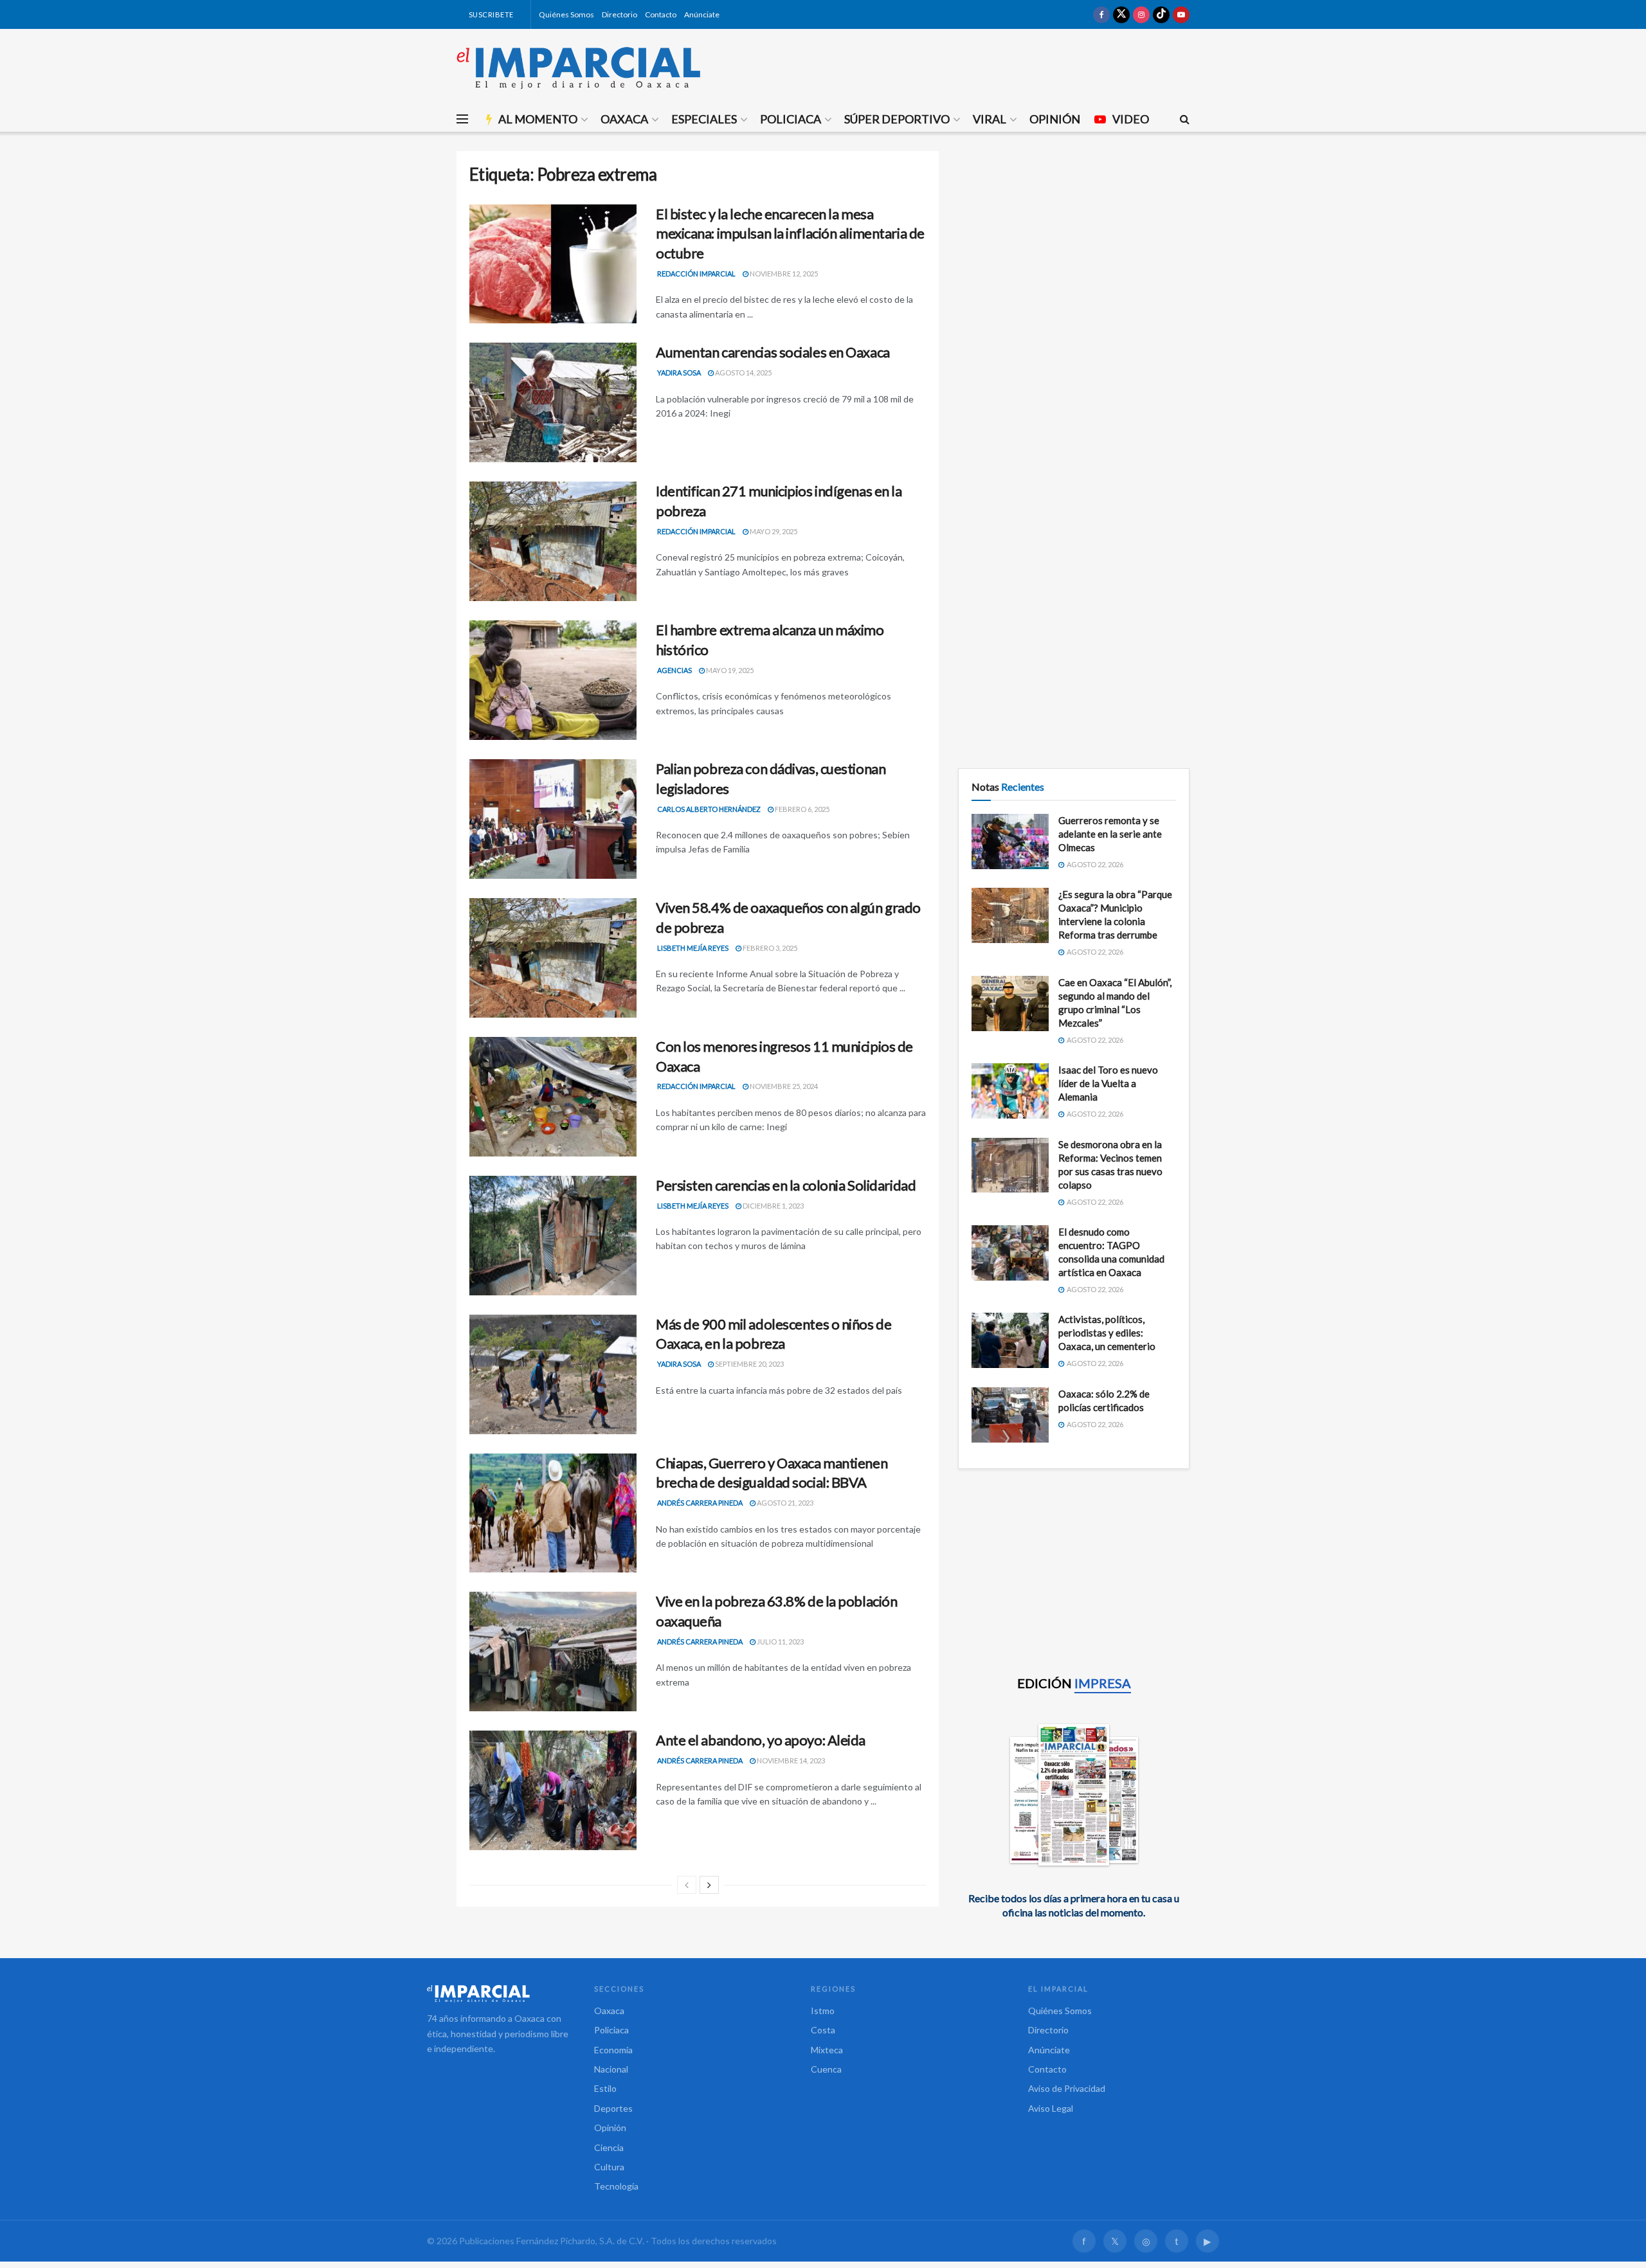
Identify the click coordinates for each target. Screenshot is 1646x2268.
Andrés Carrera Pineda (700, 1503)
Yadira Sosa (679, 373)
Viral (990, 119)
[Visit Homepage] (579, 67)
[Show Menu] (462, 119)
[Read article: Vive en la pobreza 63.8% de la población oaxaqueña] (553, 1652)
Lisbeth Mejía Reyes (693, 948)
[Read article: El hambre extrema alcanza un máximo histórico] (553, 680)
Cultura (609, 2167)
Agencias (674, 670)
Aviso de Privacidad (1067, 2088)
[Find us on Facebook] (1101, 14)
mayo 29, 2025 (773, 531)
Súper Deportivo (897, 119)
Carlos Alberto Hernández (709, 809)
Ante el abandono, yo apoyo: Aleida (761, 1740)
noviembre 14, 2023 (790, 1760)
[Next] (709, 1885)
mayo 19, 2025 (729, 670)
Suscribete (490, 14)
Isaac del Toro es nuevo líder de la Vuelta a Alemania (1108, 1083)
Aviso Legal (1051, 2108)
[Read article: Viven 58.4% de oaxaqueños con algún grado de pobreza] (553, 958)
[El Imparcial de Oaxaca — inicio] (498, 1994)
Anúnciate (702, 14)
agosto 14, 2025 (743, 373)
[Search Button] (1185, 119)
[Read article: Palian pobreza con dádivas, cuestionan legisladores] (553, 819)
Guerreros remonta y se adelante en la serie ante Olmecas (1110, 834)
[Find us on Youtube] (1181, 14)
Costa (823, 2030)
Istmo (823, 2011)
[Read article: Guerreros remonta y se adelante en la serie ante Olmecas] (1010, 842)
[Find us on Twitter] (1121, 14)
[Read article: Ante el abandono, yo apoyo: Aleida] (553, 1790)
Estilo (605, 2088)
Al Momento (538, 119)
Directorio (620, 14)
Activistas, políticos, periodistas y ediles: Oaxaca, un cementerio (1107, 1333)
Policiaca (791, 119)
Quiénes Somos (566, 14)
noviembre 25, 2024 (783, 1086)
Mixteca (827, 2050)
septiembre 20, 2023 (749, 1364)
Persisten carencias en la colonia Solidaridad (786, 1185)
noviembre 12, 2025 (783, 274)
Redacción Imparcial (696, 274)
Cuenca (826, 2069)
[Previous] (687, 1885)
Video (1131, 119)
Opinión (1055, 119)
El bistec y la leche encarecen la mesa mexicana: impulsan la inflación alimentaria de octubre (790, 234)
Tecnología (616, 2186)
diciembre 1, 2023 (773, 1206)
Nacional (611, 2069)
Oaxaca (624, 119)
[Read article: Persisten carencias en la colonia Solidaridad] (553, 1236)
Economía (613, 2050)
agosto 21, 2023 (784, 1503)
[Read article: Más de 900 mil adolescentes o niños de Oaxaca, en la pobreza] (553, 1374)
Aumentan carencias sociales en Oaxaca (773, 352)
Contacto (661, 14)
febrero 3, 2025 (769, 948)
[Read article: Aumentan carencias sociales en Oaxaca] (553, 402)
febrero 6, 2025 (801, 809)
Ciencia (609, 2147)
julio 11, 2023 (780, 1642)
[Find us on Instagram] (1141, 14)
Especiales (704, 119)
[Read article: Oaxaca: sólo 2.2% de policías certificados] (1010, 1415)
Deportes (613, 2108)
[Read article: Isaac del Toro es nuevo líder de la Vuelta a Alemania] (1010, 1091)
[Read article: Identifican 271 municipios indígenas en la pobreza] (553, 541)
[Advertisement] (1074, 241)
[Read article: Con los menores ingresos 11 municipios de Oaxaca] (553, 1097)
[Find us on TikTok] (1161, 14)
